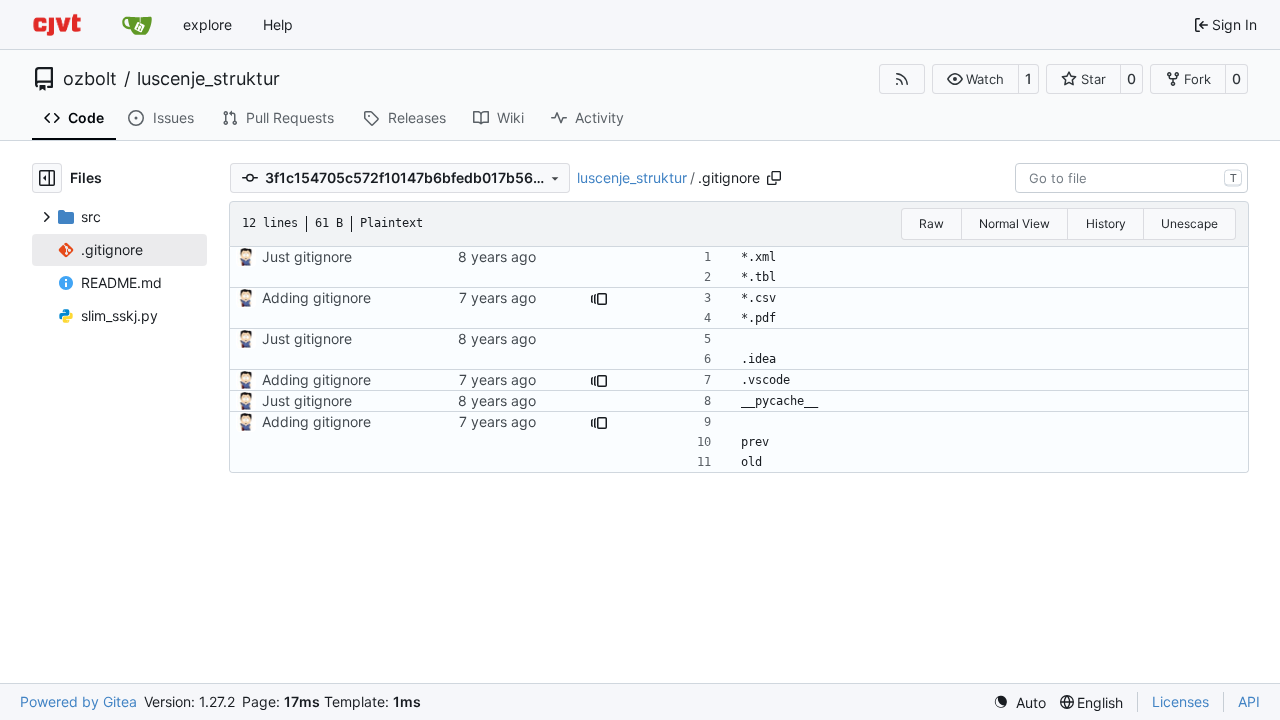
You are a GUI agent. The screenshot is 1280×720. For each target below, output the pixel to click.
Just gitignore (307, 256)
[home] (57, 24)
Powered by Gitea (78, 701)
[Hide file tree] (47, 178)
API (1249, 701)
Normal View (1014, 223)
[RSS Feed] (902, 79)
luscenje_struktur (208, 79)
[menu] (1019, 702)
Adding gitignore (316, 297)
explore (207, 24)
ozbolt (90, 79)
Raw (931, 223)
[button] (975, 79)
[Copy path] (774, 178)
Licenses (1180, 701)
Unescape (1189, 223)
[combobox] (1131, 178)
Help (278, 24)
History (1106, 223)
